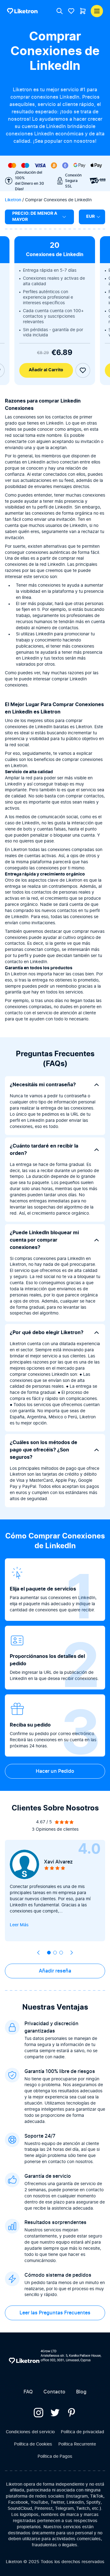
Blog (81, 2392)
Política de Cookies (33, 2444)
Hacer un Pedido (55, 1771)
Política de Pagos (55, 2457)
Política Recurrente (77, 2444)
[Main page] (22, 11)
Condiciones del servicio (30, 2432)
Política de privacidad (82, 2432)
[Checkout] (83, 11)
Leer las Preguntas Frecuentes (55, 2313)
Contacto (54, 2392)
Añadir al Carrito (46, 370)
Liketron (13, 200)
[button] (49, 1953)
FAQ (28, 2392)
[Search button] (60, 11)
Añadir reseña (55, 1971)
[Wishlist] (71, 11)
